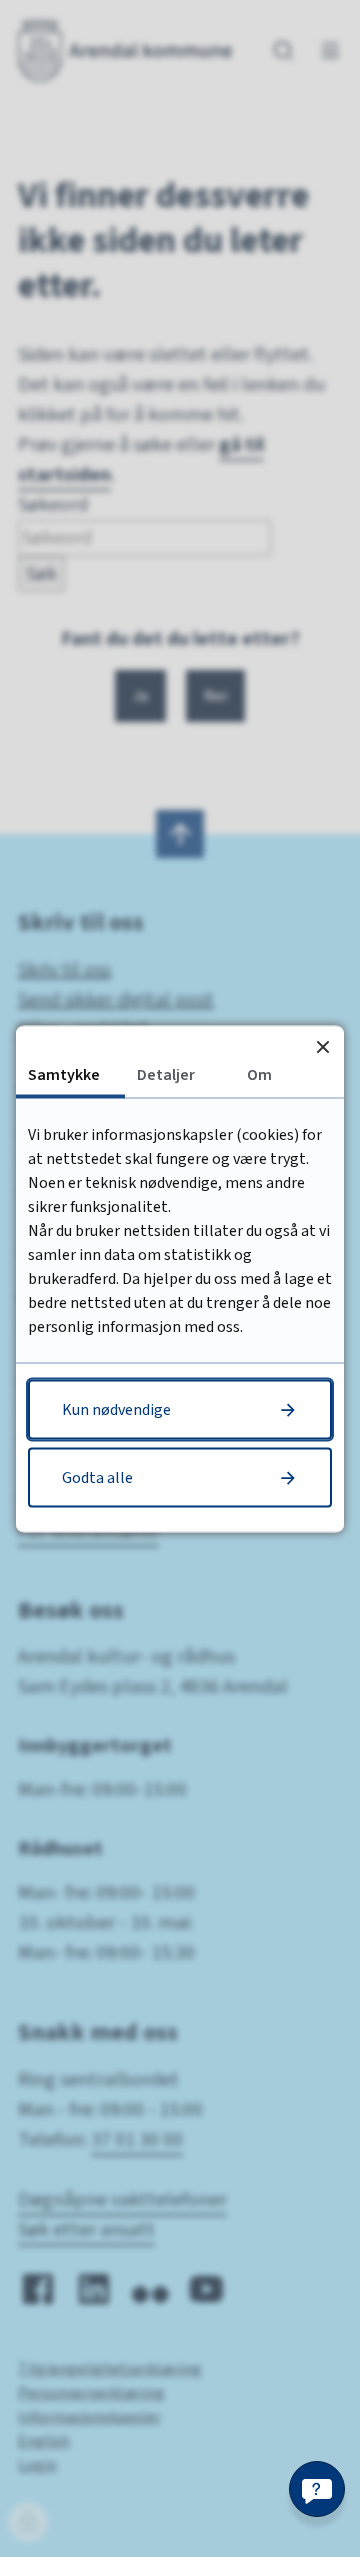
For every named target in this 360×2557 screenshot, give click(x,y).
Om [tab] (259, 1074)
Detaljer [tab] (166, 1074)
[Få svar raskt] (317, 2489)
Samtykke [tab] (64, 1074)
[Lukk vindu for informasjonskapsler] (322, 1046)
